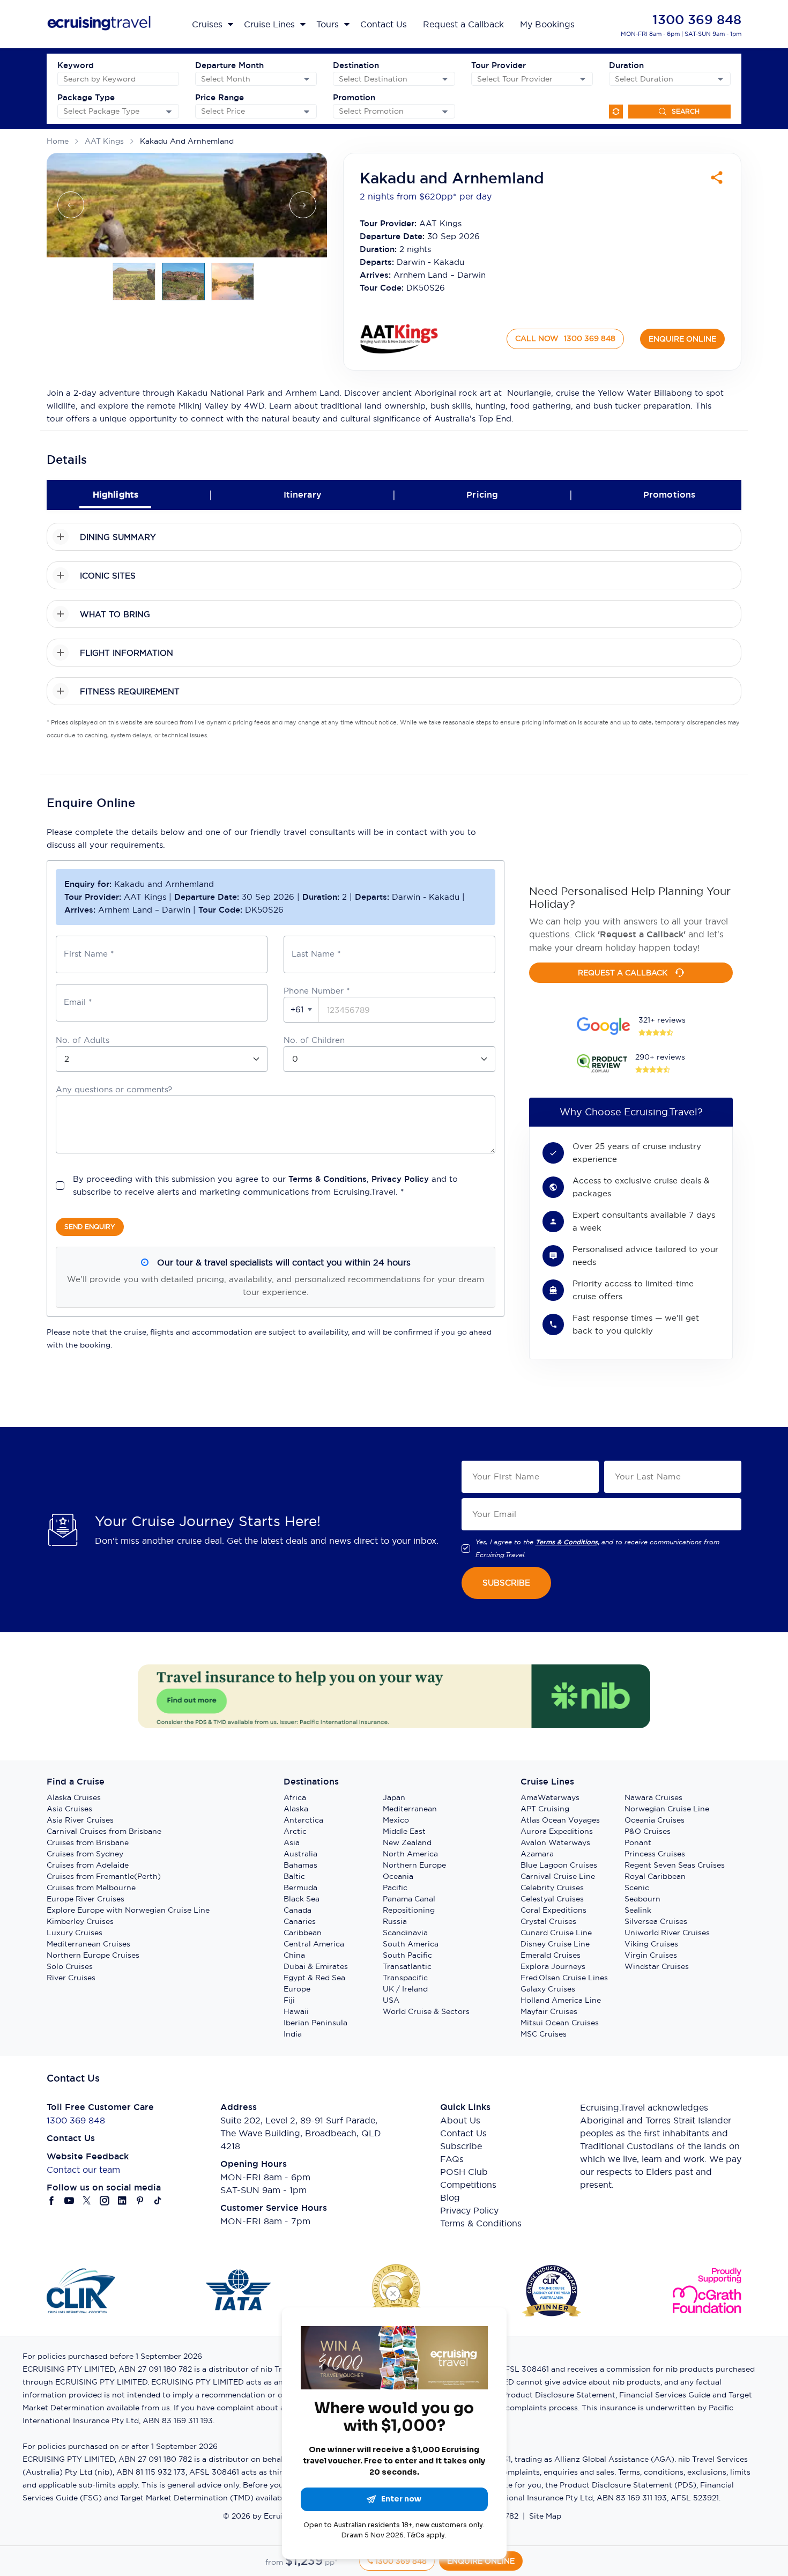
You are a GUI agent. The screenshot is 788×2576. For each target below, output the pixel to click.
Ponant (638, 1842)
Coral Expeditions (553, 1910)
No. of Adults (83, 1040)
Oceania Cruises (655, 1820)
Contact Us (463, 2133)
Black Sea (302, 1899)
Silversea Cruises (656, 1921)
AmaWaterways (550, 1797)
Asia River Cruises (80, 1820)
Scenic (637, 1887)
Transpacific (405, 1978)
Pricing (482, 495)
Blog (450, 2197)
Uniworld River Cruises (667, 1933)
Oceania (398, 1876)
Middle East (404, 1831)
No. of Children (314, 1040)
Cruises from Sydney (85, 1854)
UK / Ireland (405, 1989)
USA (391, 2000)
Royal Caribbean (655, 1876)
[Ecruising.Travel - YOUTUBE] (69, 2201)
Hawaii (296, 2011)
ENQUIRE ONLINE (682, 339)
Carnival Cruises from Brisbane (104, 1831)
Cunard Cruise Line (556, 1933)
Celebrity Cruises (552, 1887)
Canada (298, 1910)
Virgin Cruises (651, 1955)
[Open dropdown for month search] (307, 79)
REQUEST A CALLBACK (623, 973)
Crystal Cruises (548, 1921)
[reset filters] (616, 112)
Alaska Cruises (74, 1797)
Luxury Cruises (75, 1933)
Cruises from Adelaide (88, 1865)
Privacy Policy (400, 1179)
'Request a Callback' (642, 934)
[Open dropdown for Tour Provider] (583, 79)
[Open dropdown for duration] (720, 79)
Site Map (545, 2516)
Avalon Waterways (555, 1842)
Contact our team (83, 2170)
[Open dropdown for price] (307, 112)
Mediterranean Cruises (88, 1944)
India (293, 2034)
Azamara (537, 1854)
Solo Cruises (70, 1966)
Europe (297, 1989)
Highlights (116, 495)
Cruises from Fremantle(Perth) (104, 1876)
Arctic (295, 1831)
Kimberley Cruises (80, 1921)
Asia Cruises (69, 1809)
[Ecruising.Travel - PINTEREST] (140, 2201)
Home (58, 141)
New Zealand (407, 1842)
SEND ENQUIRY (90, 1227)
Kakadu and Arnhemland (187, 141)
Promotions (670, 495)
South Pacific (407, 1955)
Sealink (638, 1910)
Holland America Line (561, 2000)
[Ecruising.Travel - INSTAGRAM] (105, 2201)
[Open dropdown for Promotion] (445, 112)
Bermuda (300, 1887)
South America (411, 1944)
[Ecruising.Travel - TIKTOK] (158, 2201)
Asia (292, 1842)
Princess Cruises (655, 1854)
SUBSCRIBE (506, 1583)
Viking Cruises (651, 1944)
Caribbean (303, 1933)
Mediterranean (410, 1809)
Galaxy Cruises (548, 1989)
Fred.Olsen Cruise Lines (564, 1978)
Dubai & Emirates (316, 1966)
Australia (300, 1854)
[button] (302, 1010)
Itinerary (303, 495)
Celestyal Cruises (552, 1899)
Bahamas (300, 1865)
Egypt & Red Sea (314, 1978)
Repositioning (409, 1910)
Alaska (296, 1809)
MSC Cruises (544, 2034)
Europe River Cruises (86, 1899)
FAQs (452, 2159)
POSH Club (464, 2172)
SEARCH (686, 111)
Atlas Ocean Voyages (560, 1820)
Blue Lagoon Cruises (559, 1865)
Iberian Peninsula (315, 2023)
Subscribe (461, 2146)
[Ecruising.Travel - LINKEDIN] (122, 2201)
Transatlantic (407, 1966)
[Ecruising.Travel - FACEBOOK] (52, 2201)
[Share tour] (717, 177)
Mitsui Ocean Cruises (560, 2023)
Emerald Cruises (551, 1955)
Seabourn (642, 1899)
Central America (314, 1944)
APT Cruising (545, 1809)
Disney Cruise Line (555, 1944)
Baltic (294, 1876)
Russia (395, 1921)
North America (410, 1854)
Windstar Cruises (657, 1966)
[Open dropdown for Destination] (445, 79)
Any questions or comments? (114, 1089)
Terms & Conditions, (567, 1542)
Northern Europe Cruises (93, 1955)
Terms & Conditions (328, 1179)
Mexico (396, 1820)
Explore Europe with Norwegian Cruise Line (128, 1910)
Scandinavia (405, 1933)
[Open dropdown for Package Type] (169, 112)
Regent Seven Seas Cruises (675, 1865)
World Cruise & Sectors (426, 2011)
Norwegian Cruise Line (667, 1809)
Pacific (395, 1887)
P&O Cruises (648, 1831)
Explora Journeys (553, 1966)
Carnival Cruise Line (558, 1876)
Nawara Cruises (653, 1797)
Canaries (300, 1921)
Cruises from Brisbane (88, 1842)
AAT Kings (104, 141)
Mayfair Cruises (549, 2011)
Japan (394, 1797)
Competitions (468, 2185)
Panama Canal (409, 1899)
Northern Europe (414, 1865)
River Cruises (71, 1978)
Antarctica (303, 1820)
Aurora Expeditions (557, 1831)
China (294, 1955)
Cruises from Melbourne (91, 1887)
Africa (295, 1797)
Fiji (289, 2000)
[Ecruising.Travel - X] (87, 2201)
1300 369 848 (697, 20)
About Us (460, 2120)
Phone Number (317, 991)
